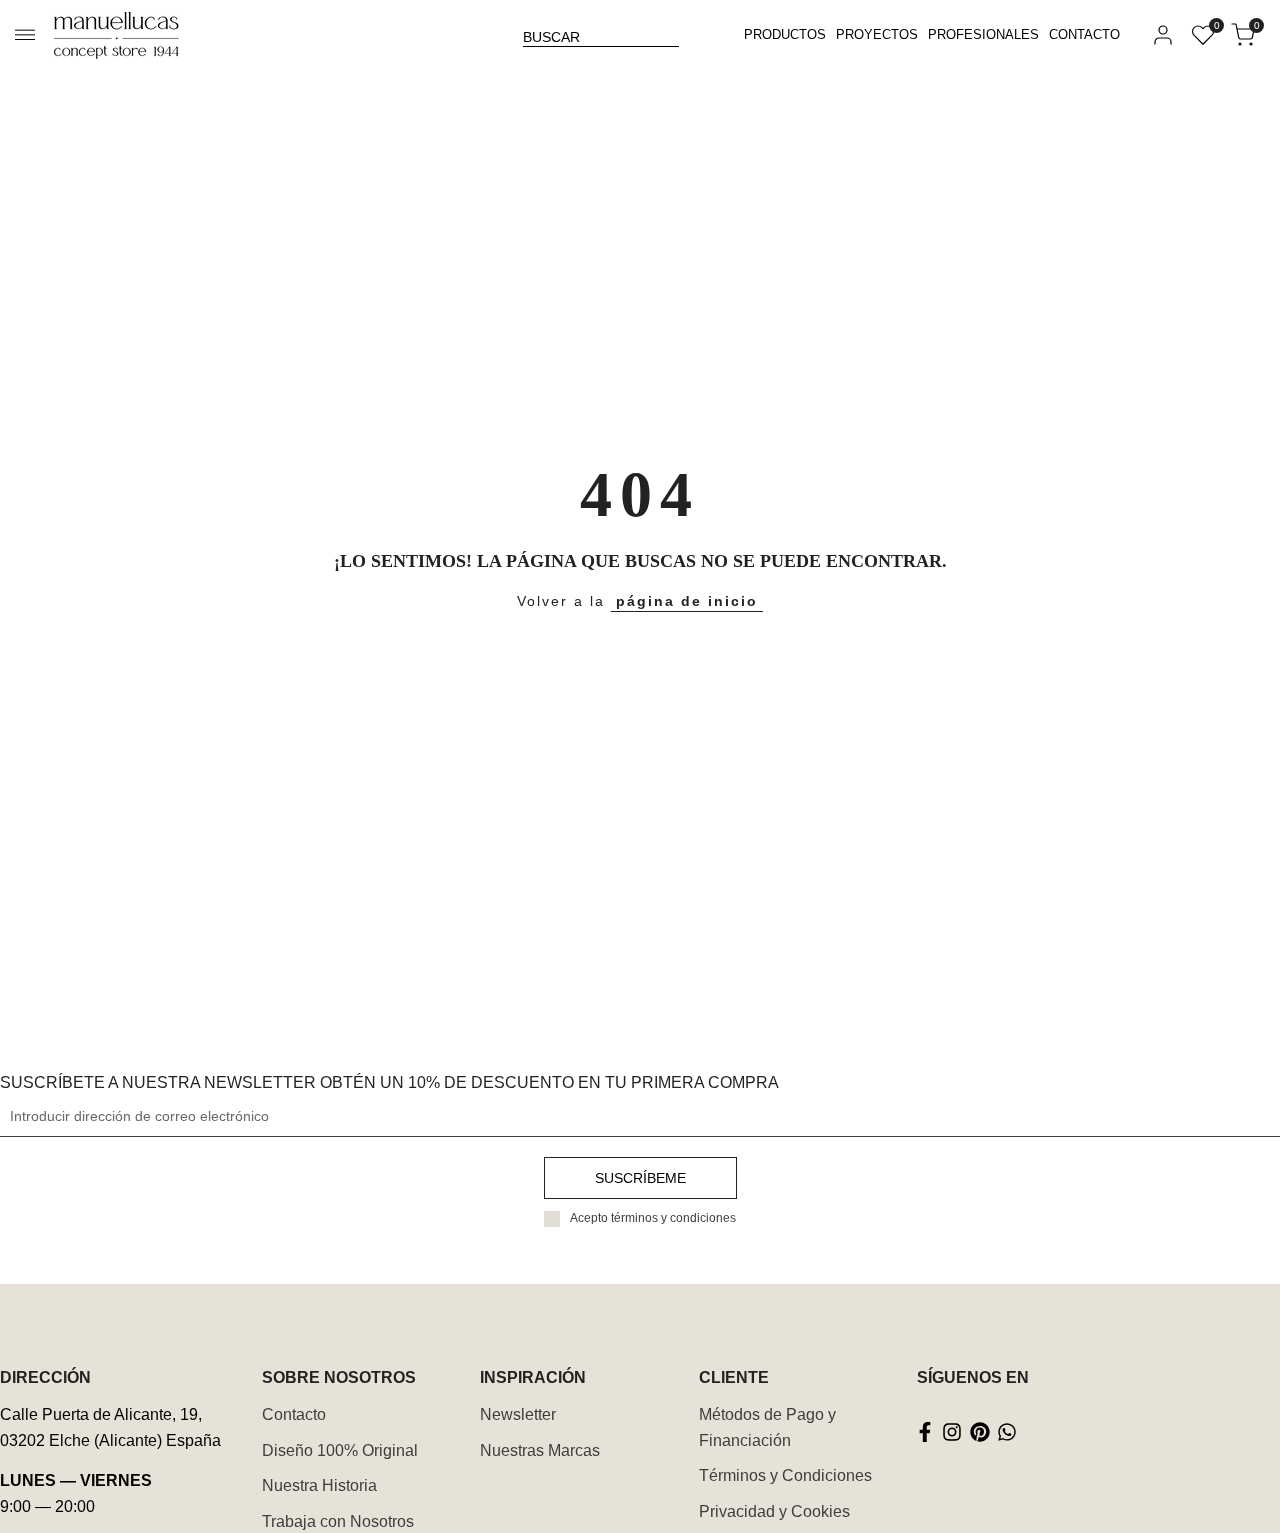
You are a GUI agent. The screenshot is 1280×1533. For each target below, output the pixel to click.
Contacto (294, 1414)
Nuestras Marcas (540, 1450)
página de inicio (687, 601)
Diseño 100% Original (340, 1450)
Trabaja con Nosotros (338, 1521)
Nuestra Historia (319, 1485)
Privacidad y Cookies (774, 1511)
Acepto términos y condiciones (653, 1218)
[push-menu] (25, 35)
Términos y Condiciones (785, 1475)
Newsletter (518, 1414)
